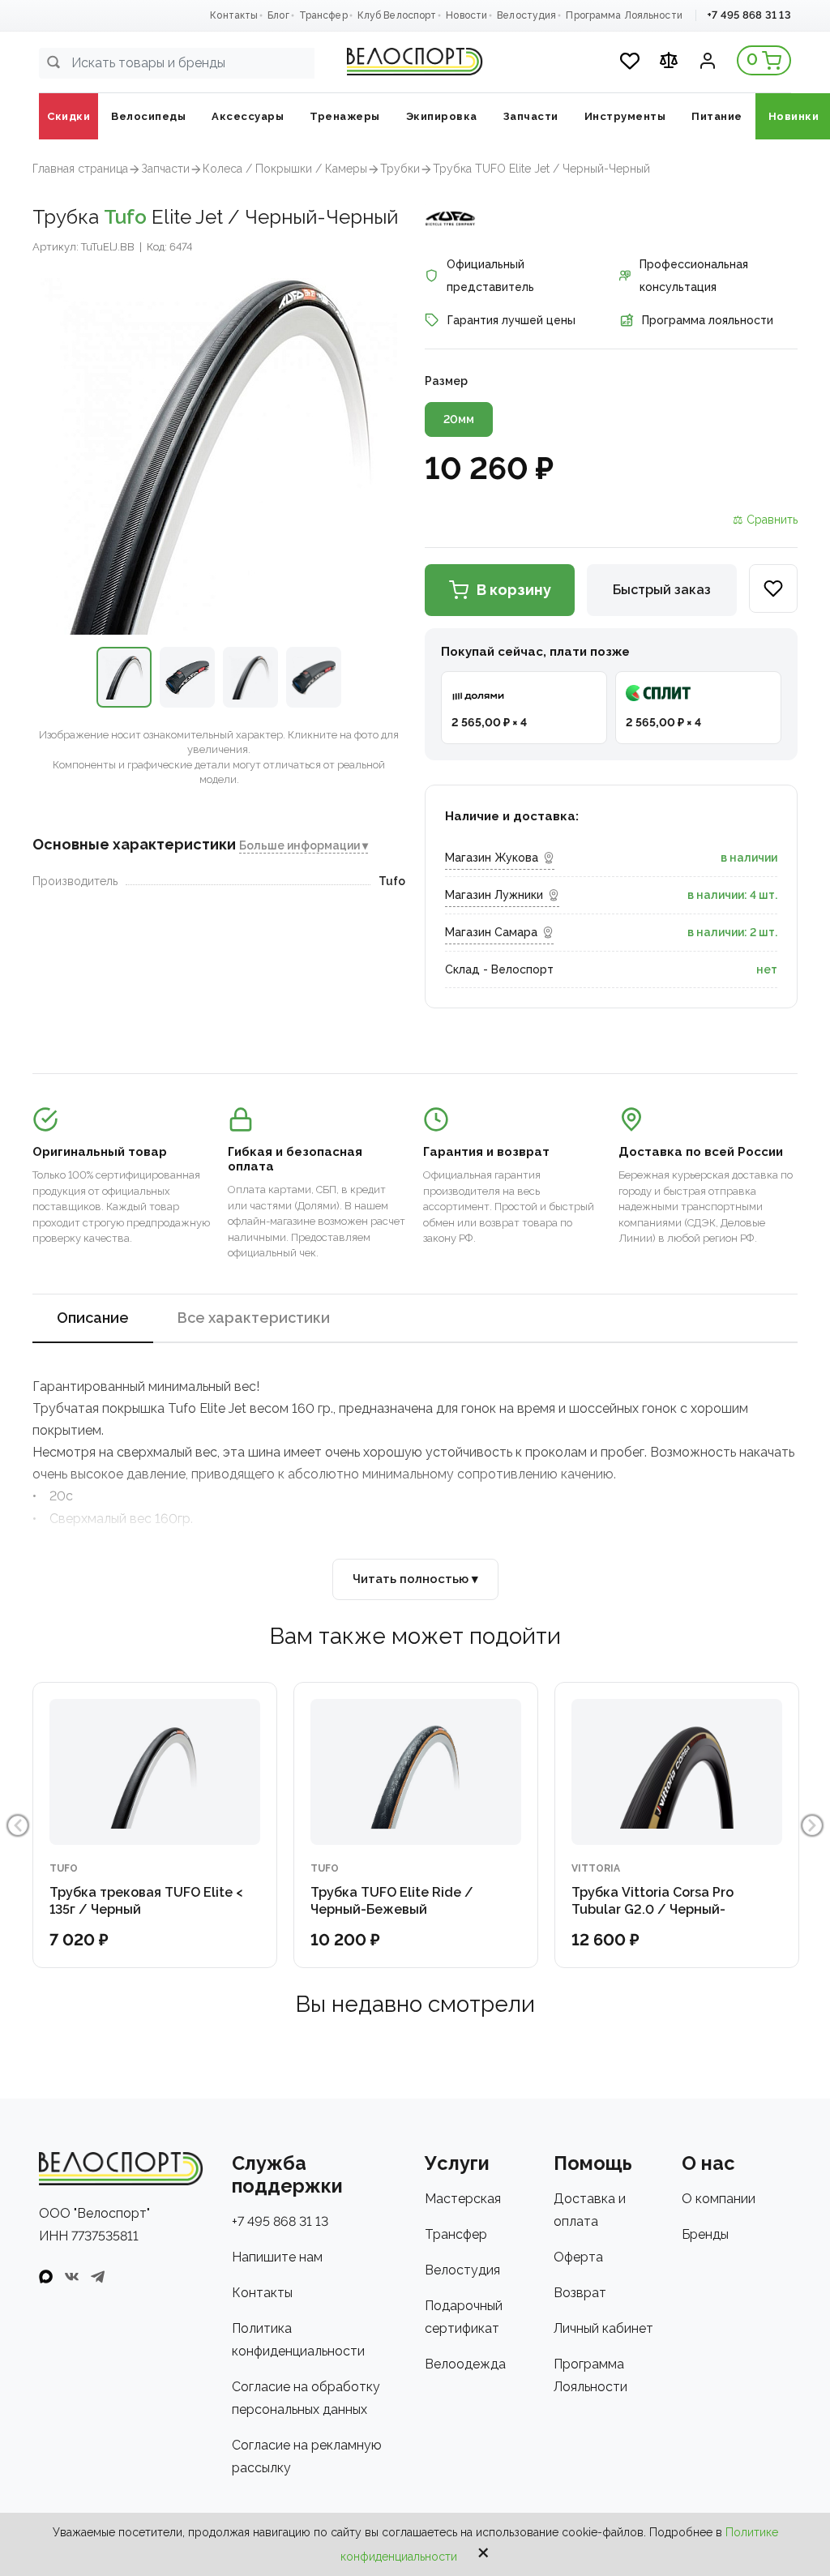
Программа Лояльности (624, 15)
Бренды (705, 2234)
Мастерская (463, 2199)
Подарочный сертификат (464, 2317)
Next (812, 1825)
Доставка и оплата (590, 2210)
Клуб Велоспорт (397, 15)
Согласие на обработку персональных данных (306, 2398)
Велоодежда (465, 2364)
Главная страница (80, 169)
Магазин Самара (491, 932)
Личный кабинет (603, 2328)
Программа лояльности (708, 320)
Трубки (400, 169)
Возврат (580, 2293)
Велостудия (526, 15)
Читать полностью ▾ (415, 1579)
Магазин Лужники (494, 895)
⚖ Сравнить (765, 520)
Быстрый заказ (662, 590)
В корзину (514, 590)
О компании (719, 2199)
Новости (466, 15)
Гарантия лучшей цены (511, 320)
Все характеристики (254, 1318)
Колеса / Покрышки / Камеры (285, 169)
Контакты (234, 15)
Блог (278, 15)
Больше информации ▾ (304, 845)
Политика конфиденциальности (298, 2340)
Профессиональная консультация (694, 276)
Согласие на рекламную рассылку (307, 2456)
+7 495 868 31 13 (749, 15)
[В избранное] (773, 588)
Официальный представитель (490, 276)
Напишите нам (277, 2257)
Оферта (578, 2257)
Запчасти (165, 169)
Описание (93, 1318)
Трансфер (323, 15)
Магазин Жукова (492, 858)
